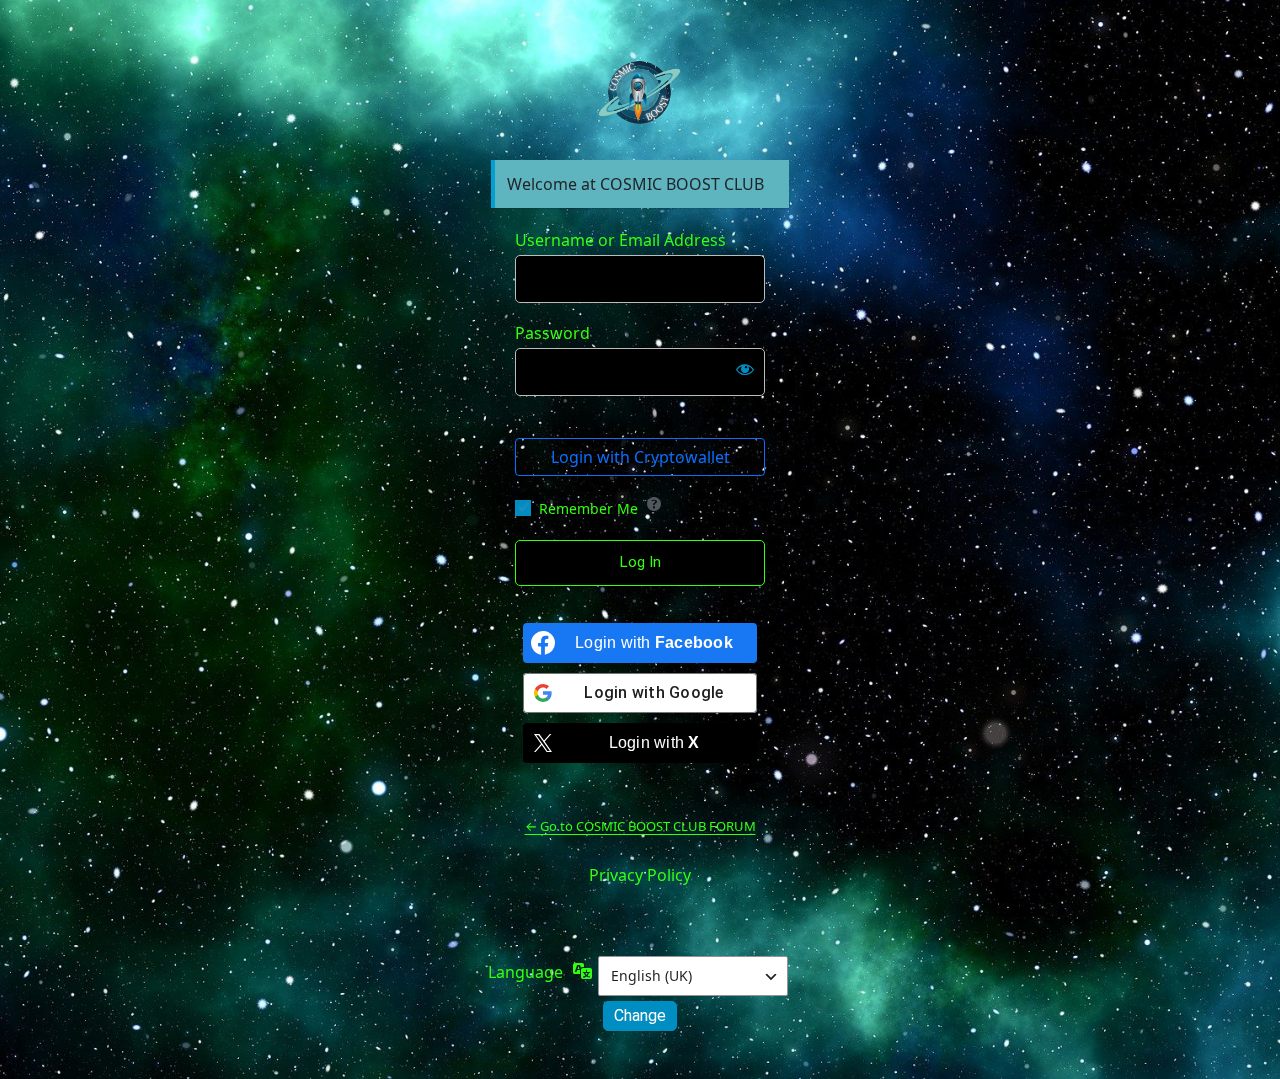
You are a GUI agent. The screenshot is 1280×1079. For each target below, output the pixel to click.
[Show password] (745, 368)
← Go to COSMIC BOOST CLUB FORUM (640, 826)
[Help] (654, 504)
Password (552, 333)
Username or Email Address (620, 240)
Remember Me (588, 508)
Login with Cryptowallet (640, 457)
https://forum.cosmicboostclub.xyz (640, 94)
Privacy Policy (640, 875)
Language (525, 972)
